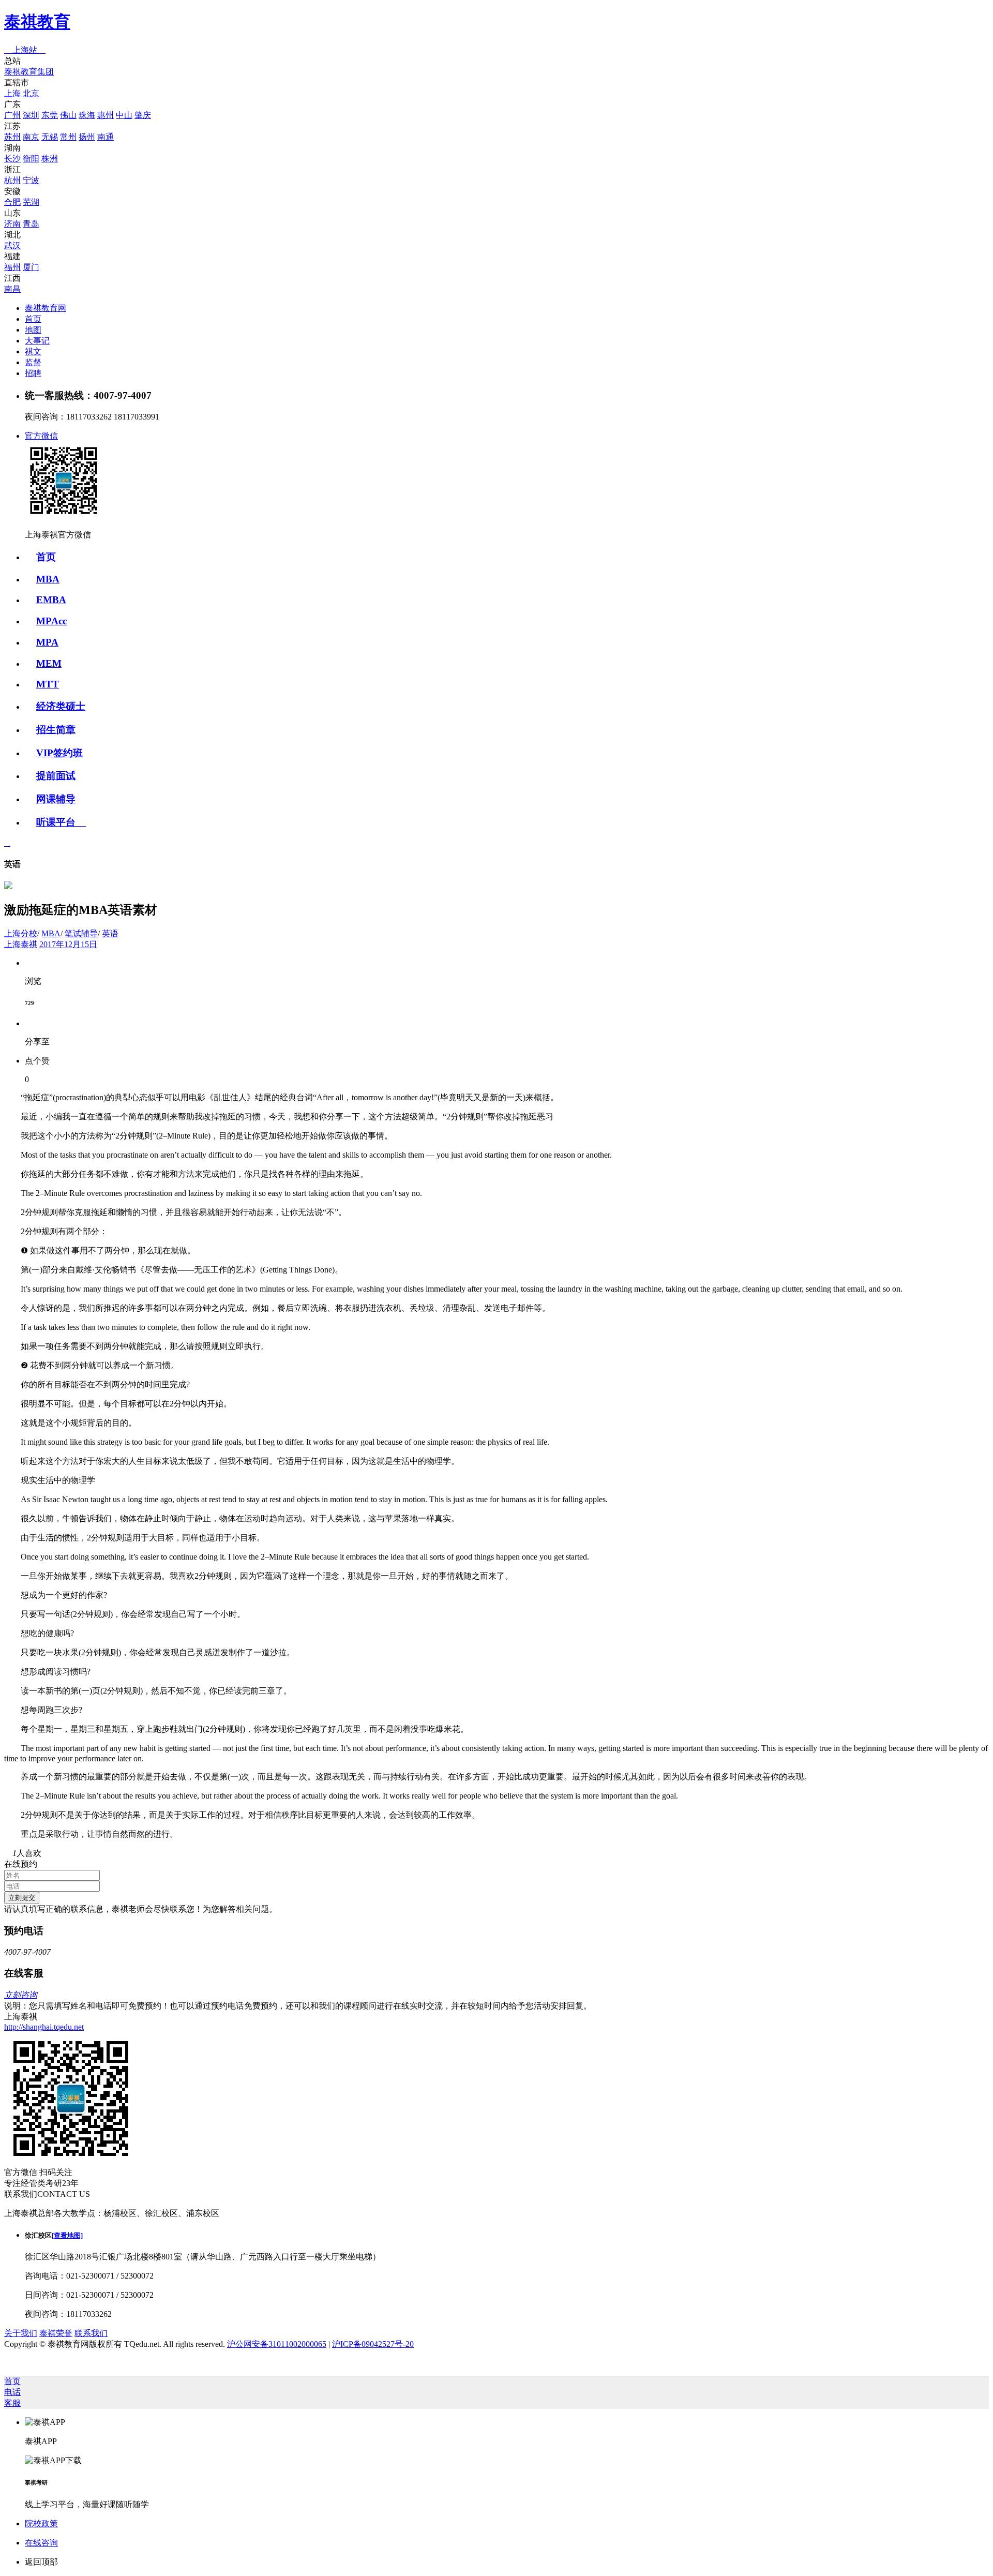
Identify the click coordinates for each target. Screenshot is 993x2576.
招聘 (33, 373)
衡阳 (31, 159)
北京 (31, 93)
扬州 (87, 137)
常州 (68, 137)
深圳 (31, 115)
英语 (110, 933)
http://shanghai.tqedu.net (44, 2027)
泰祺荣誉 (56, 2333)
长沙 (12, 159)
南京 (31, 137)
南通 (106, 137)
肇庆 (143, 115)
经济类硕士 (61, 706)
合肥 (12, 202)
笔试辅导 (81, 933)
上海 (12, 93)
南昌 (12, 289)
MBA (48, 579)
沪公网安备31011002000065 (277, 2344)
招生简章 (56, 730)
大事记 (37, 341)
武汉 (12, 245)
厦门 (31, 267)
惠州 (106, 115)
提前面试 (56, 776)
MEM (49, 663)
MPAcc (51, 621)
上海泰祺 (21, 944)
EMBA (51, 600)
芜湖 (31, 202)
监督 (33, 362)
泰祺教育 (37, 22)
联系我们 (91, 2333)
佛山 (68, 115)
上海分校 (21, 933)
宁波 (31, 180)
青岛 (31, 224)
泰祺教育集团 (29, 72)
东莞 (50, 115)
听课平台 (61, 822)
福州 (12, 267)
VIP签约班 (59, 753)
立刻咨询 (21, 1995)
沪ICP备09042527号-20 (373, 2344)
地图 (33, 330)
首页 (33, 319)
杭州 (12, 180)
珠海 (87, 115)
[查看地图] (67, 2235)
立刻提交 (22, 1898)
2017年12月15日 (68, 944)
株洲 (50, 159)
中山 (124, 115)
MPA (47, 642)
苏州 (12, 137)
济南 (12, 224)
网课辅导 (56, 799)
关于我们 (21, 2333)
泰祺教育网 (46, 308)
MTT (48, 684)
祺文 (33, 351)
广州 (12, 115)
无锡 (50, 137)
